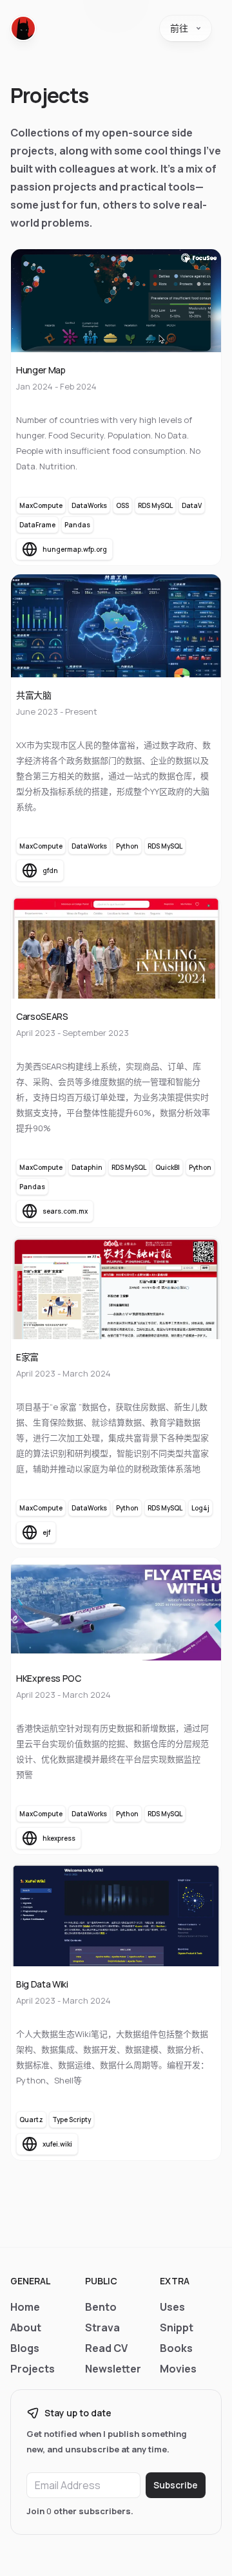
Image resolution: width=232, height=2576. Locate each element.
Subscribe (176, 2485)
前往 (179, 28)
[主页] (23, 28)
